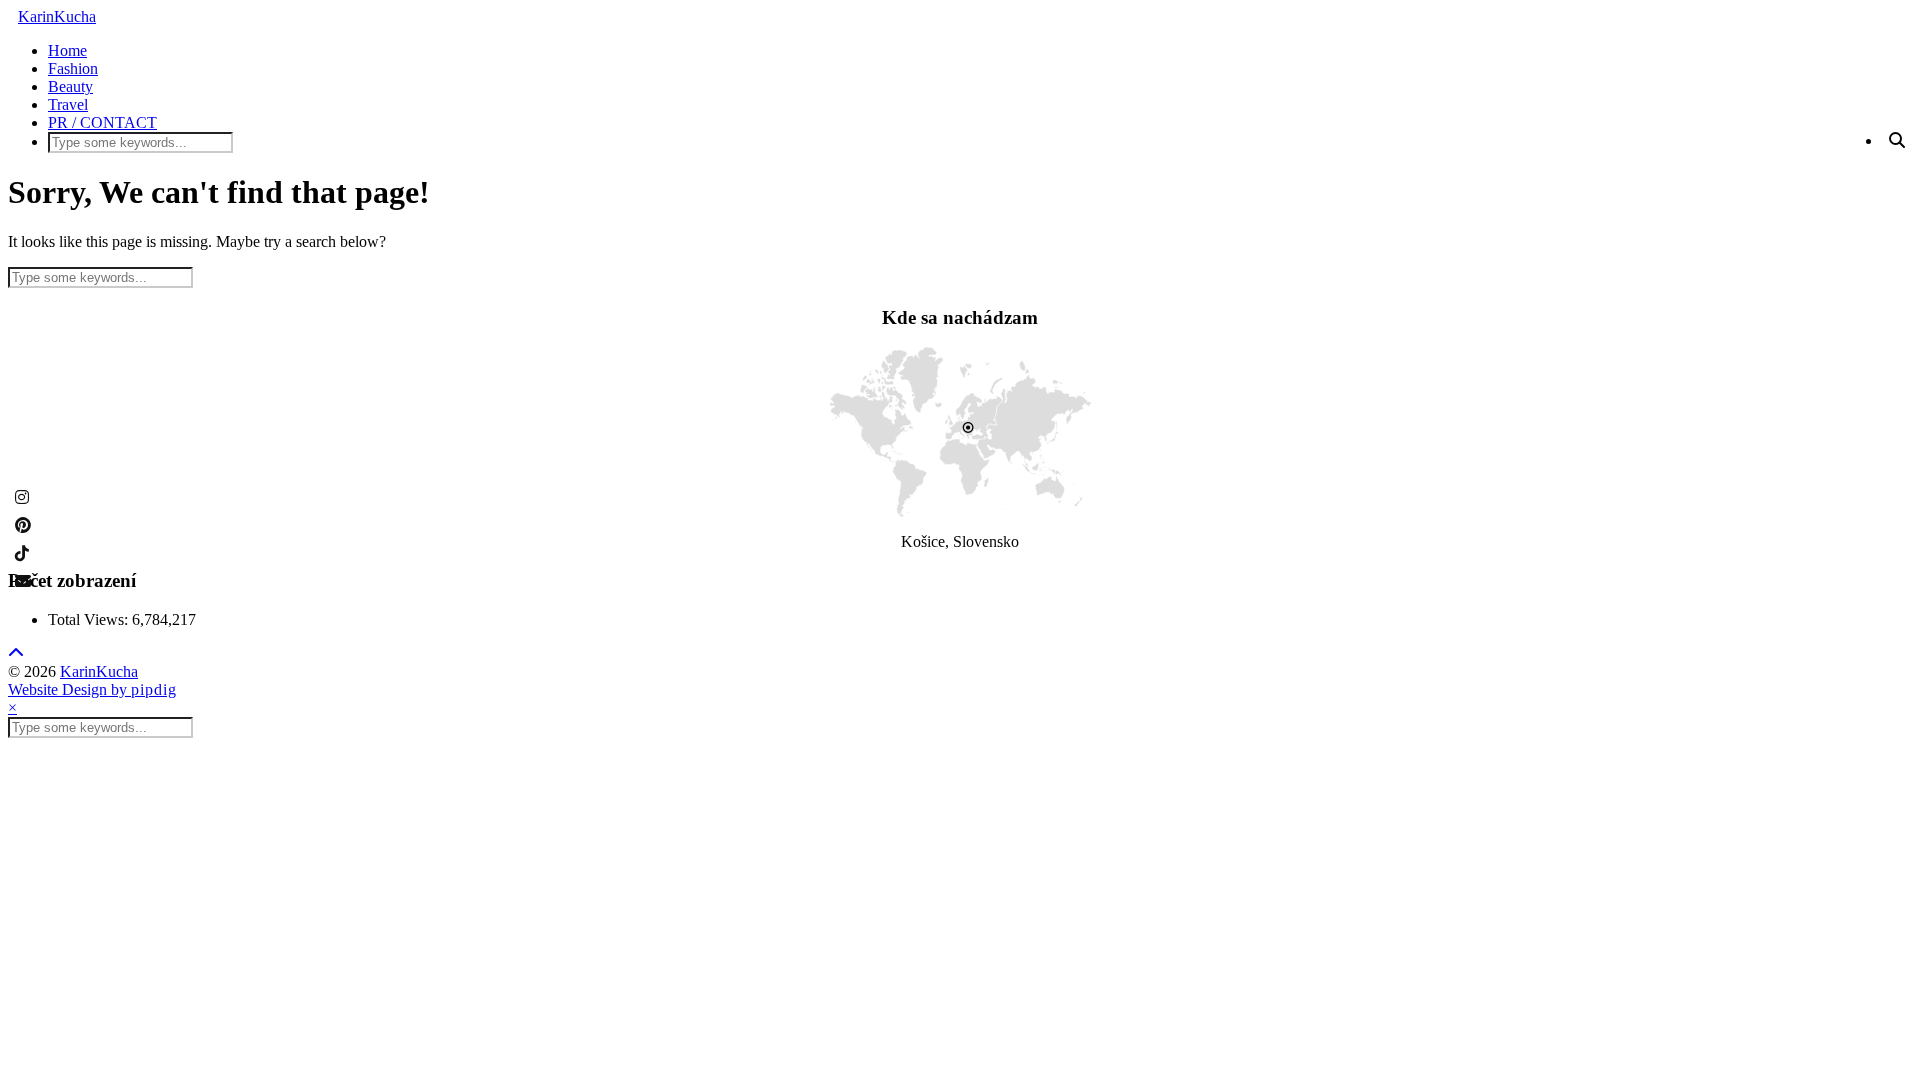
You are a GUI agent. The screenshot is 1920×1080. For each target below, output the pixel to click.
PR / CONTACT (102, 122)
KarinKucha (57, 16)
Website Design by (92, 689)
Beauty (70, 86)
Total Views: (90, 619)
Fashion (73, 68)
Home (67, 50)
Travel (68, 104)
